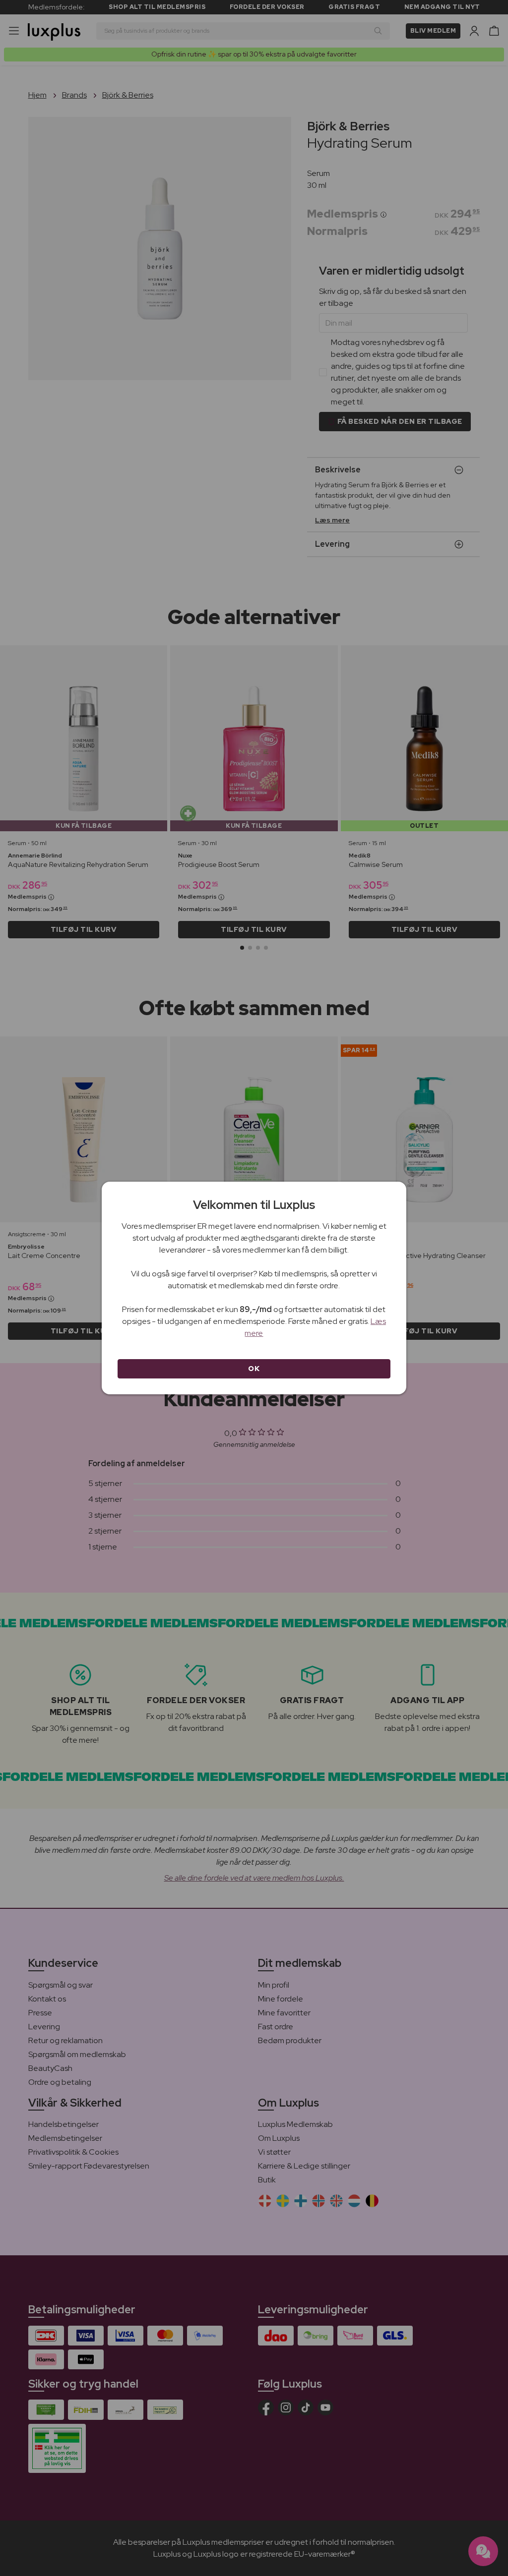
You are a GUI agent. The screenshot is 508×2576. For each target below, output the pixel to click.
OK (254, 1369)
